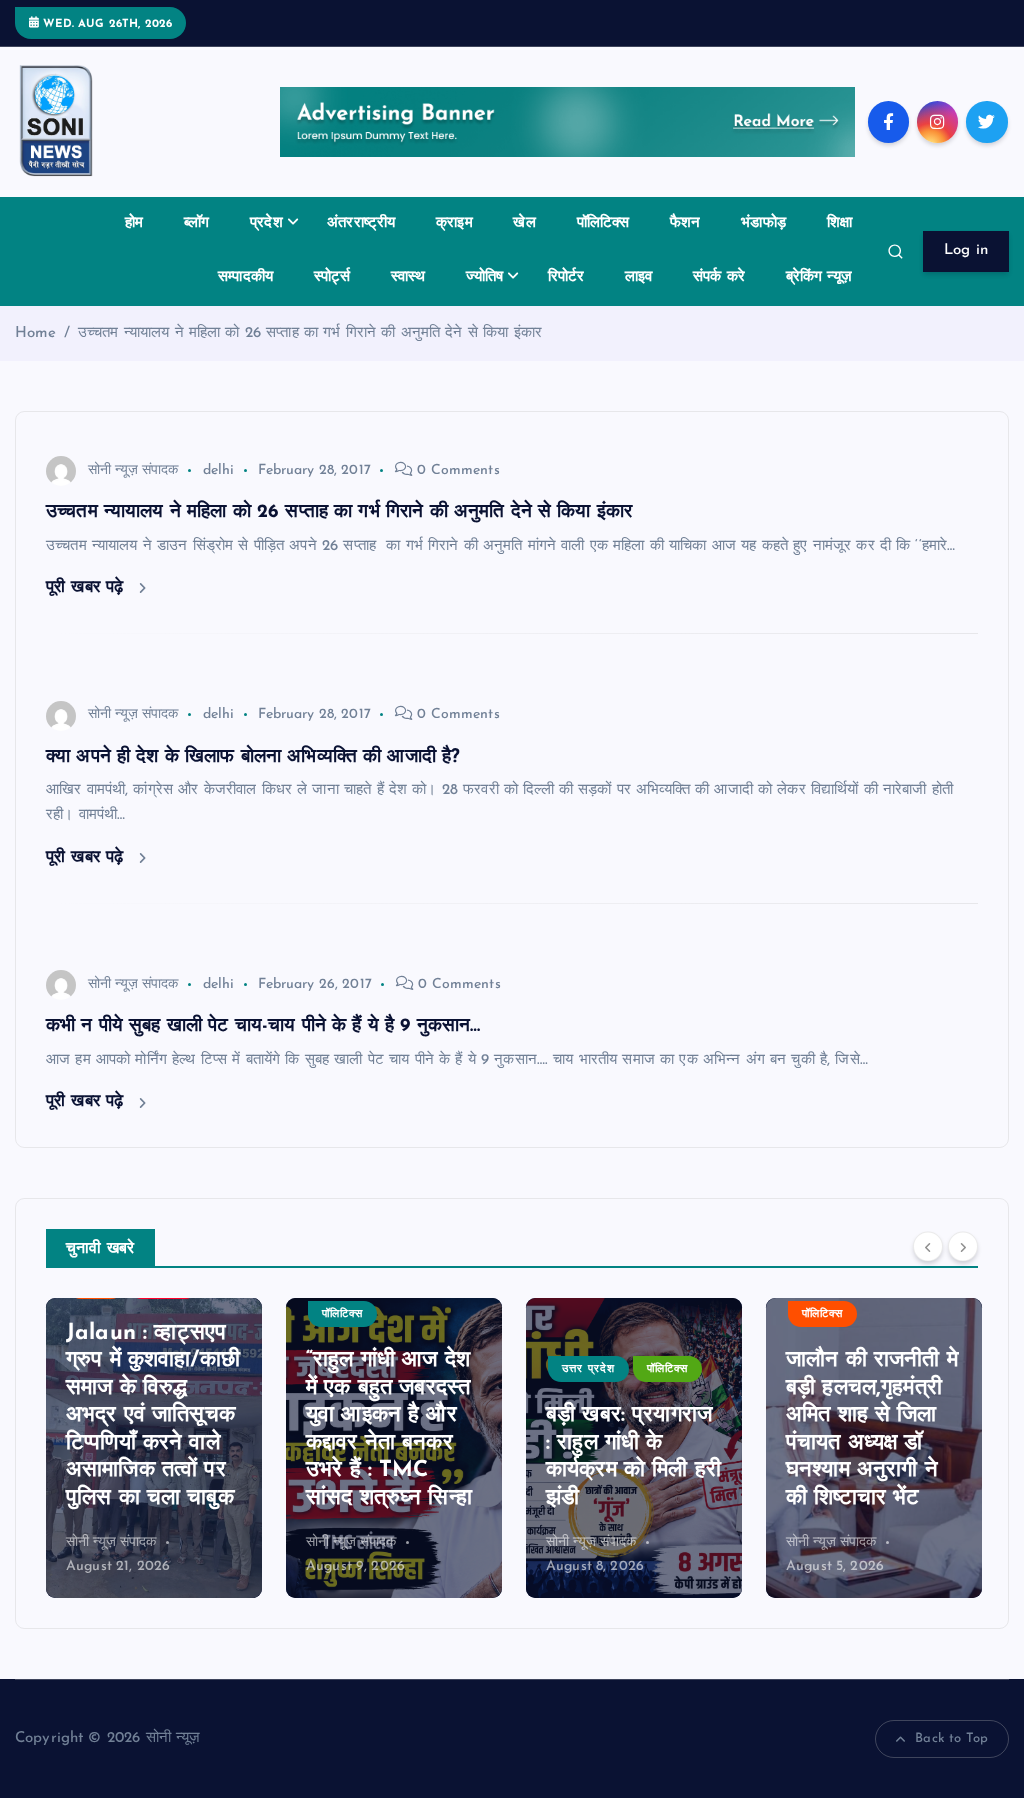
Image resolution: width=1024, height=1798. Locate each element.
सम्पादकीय (245, 277)
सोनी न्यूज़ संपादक (133, 470)
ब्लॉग (196, 223)
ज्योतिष (484, 277)
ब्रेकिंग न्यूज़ (819, 277)
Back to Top (951, 1738)
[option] (323, 1448)
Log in (966, 250)
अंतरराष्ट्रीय (361, 223)
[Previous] (928, 1247)
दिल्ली (983, 1396)
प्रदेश (266, 223)
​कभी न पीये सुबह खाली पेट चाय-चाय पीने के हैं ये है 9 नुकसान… (263, 1026)
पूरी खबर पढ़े (88, 587)
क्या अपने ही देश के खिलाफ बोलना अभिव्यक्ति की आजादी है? (253, 757)
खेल (524, 223)
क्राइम (454, 223)
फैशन (685, 223)
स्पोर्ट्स (332, 277)
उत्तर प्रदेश (517, 1369)
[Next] (963, 1247)
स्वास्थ (408, 277)
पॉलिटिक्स (603, 223)
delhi (219, 470)
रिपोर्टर (566, 277)
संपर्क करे (719, 277)
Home (36, 333)
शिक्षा (839, 223)
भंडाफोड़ (763, 223)
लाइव (638, 277)
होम (134, 223)
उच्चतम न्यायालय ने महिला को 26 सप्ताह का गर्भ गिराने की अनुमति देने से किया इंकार (310, 333)
